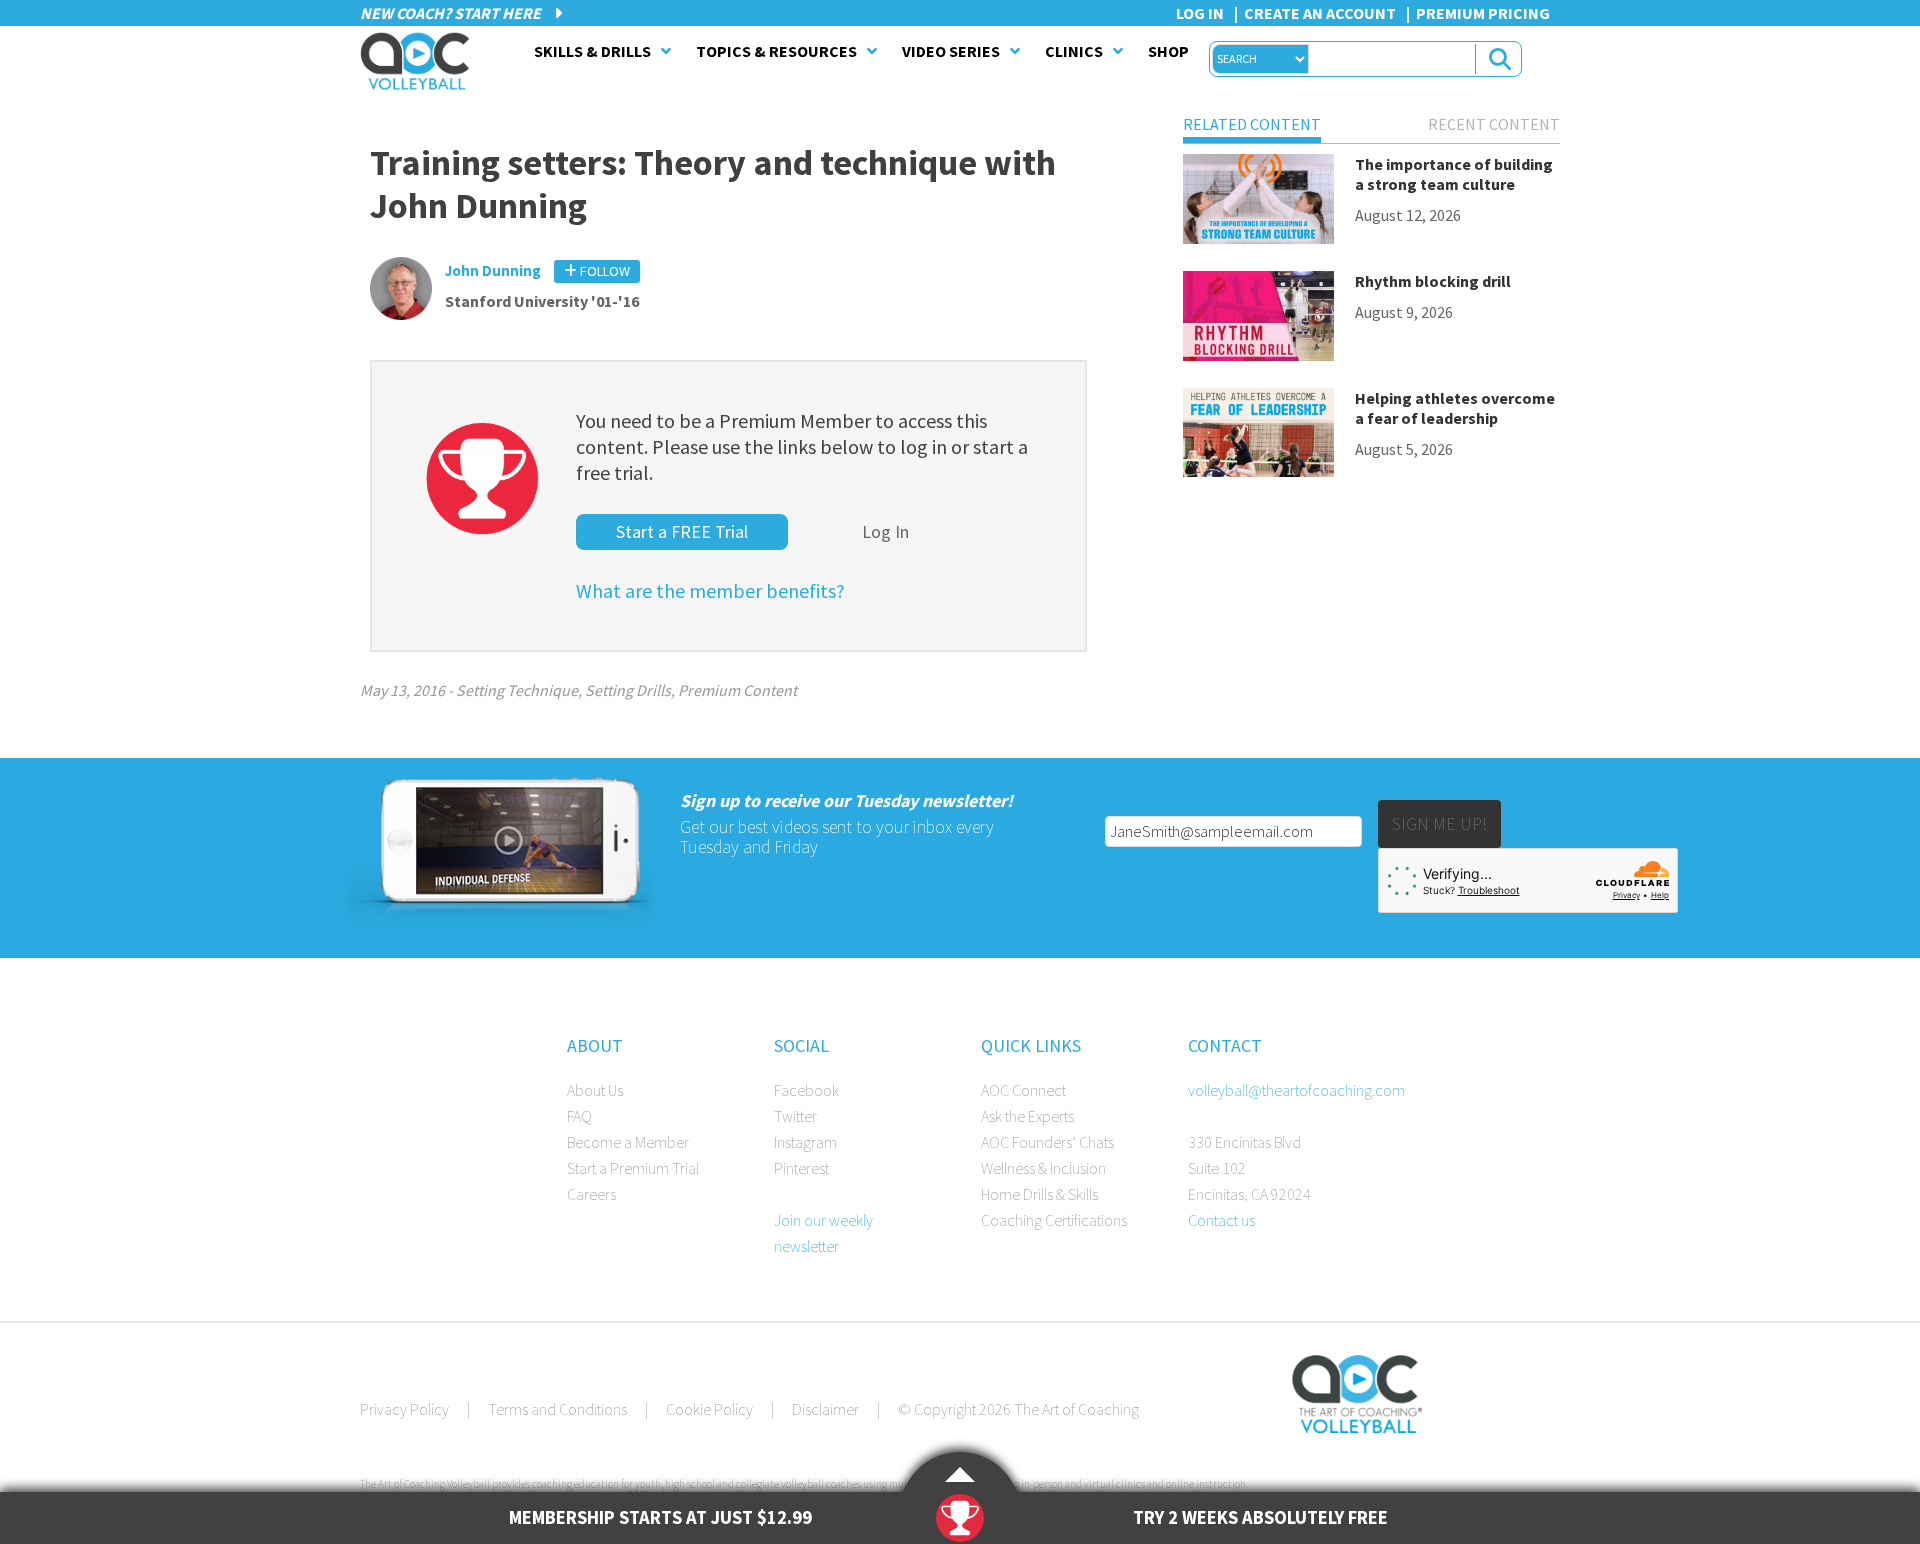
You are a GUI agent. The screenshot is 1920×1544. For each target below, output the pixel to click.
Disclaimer (825, 1409)
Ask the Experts (1027, 1116)
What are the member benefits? (710, 590)
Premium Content (737, 690)
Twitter (795, 1116)
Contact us (1221, 1220)
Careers (591, 1194)
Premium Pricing (1483, 13)
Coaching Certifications (1054, 1220)
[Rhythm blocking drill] (1258, 319)
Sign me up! (1439, 823)
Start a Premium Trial (633, 1168)
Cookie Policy (709, 1409)
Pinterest (801, 1168)
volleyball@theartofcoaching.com (1296, 1090)
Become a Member (628, 1142)
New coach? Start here (452, 13)
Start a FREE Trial (682, 531)
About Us (595, 1090)
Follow (603, 271)
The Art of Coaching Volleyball (420, 61)
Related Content (1252, 124)
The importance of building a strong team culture (1454, 174)
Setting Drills (628, 690)
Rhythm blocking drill (1433, 281)
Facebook (806, 1090)
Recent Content (1494, 124)
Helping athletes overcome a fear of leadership (1455, 408)
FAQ (579, 1116)
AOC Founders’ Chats (1047, 1142)
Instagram (805, 1142)
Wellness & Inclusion (1043, 1168)
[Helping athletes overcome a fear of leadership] (1258, 436)
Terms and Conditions (557, 1409)
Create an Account (1320, 13)
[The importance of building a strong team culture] (1258, 202)
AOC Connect (1023, 1090)
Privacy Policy (404, 1409)
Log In (885, 531)
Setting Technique (517, 690)
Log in (1200, 13)
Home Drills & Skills (1039, 1194)
